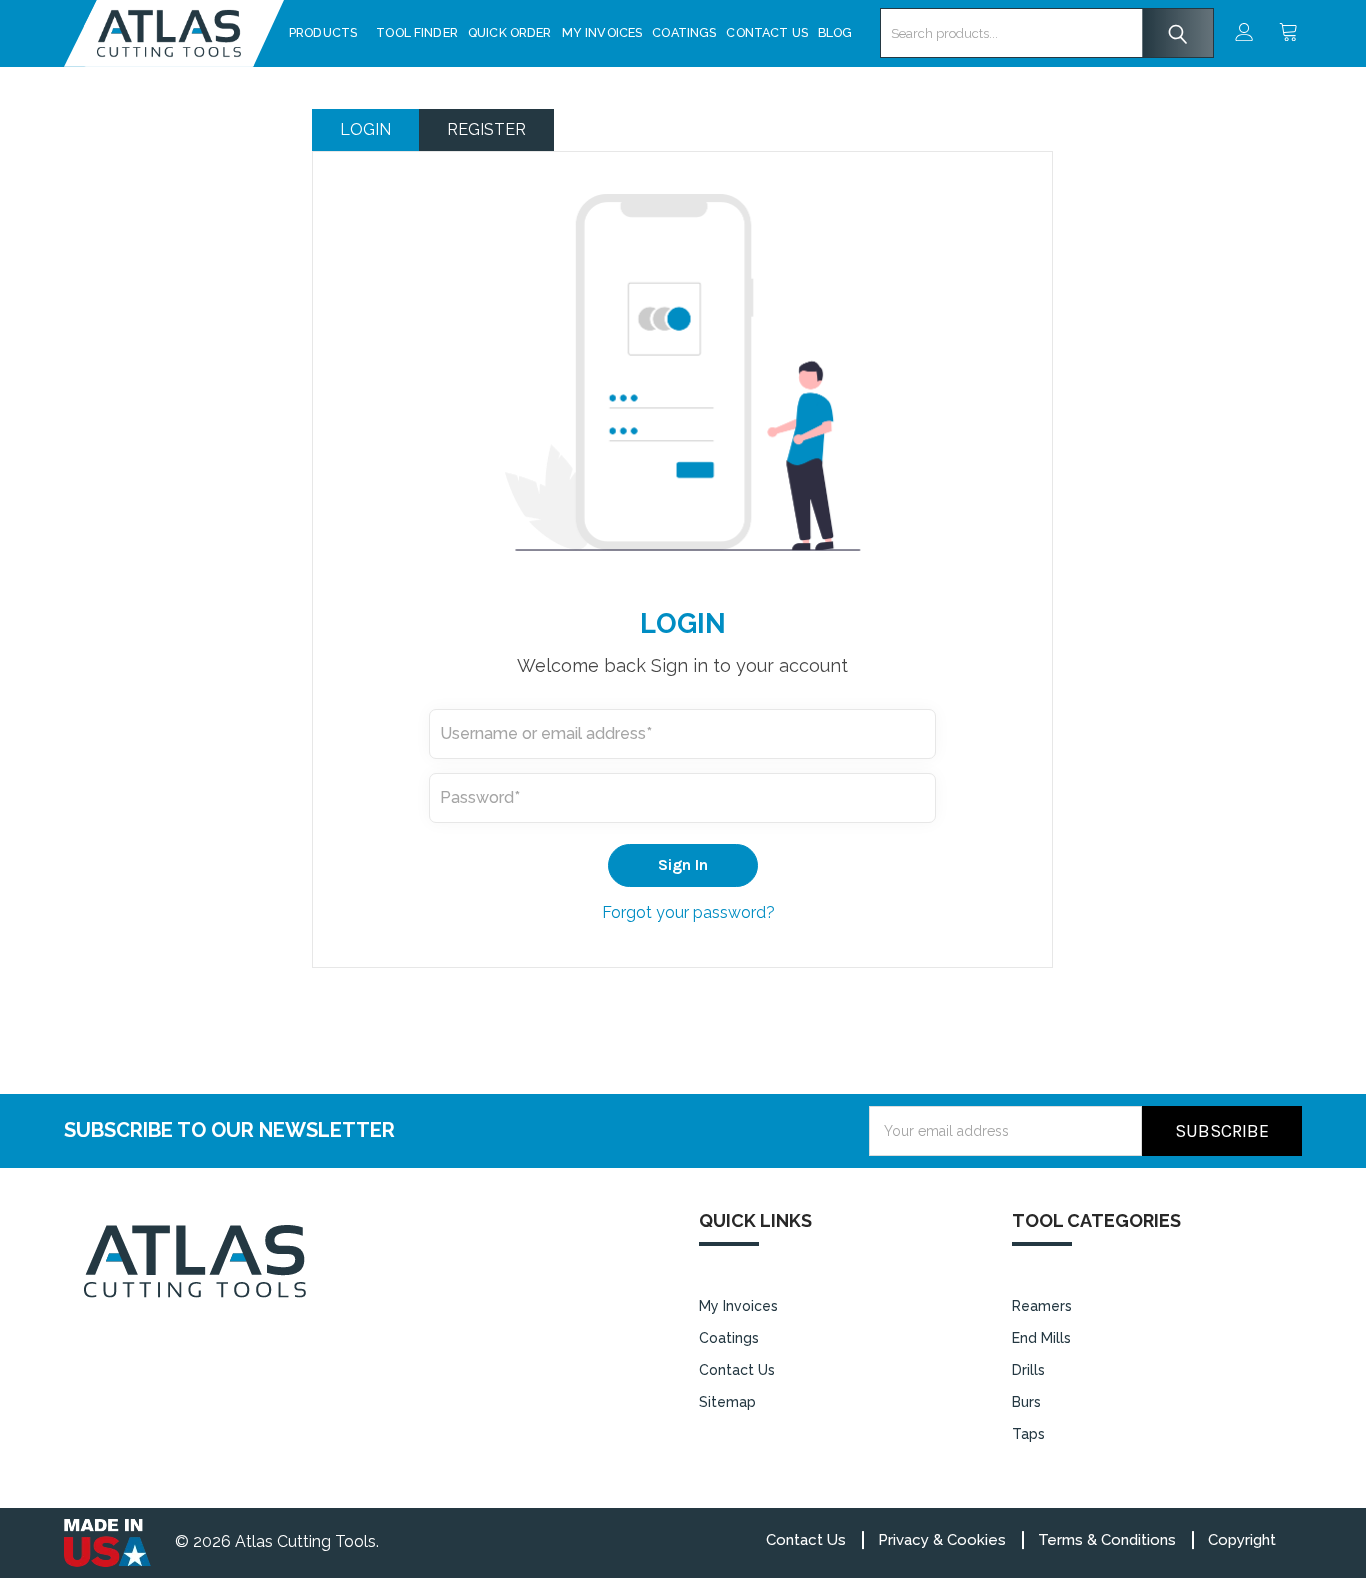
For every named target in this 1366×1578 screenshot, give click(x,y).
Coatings (684, 32)
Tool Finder (417, 32)
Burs (1026, 1402)
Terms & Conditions (1107, 1540)
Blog (835, 32)
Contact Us (767, 32)
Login (365, 129)
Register (486, 129)
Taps (1028, 1434)
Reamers (1042, 1306)
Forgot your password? (688, 912)
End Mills (1041, 1338)
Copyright (1242, 1540)
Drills (1028, 1370)
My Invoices (602, 32)
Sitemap (727, 1402)
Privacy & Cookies (942, 1540)
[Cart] (1290, 33)
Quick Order (510, 32)
